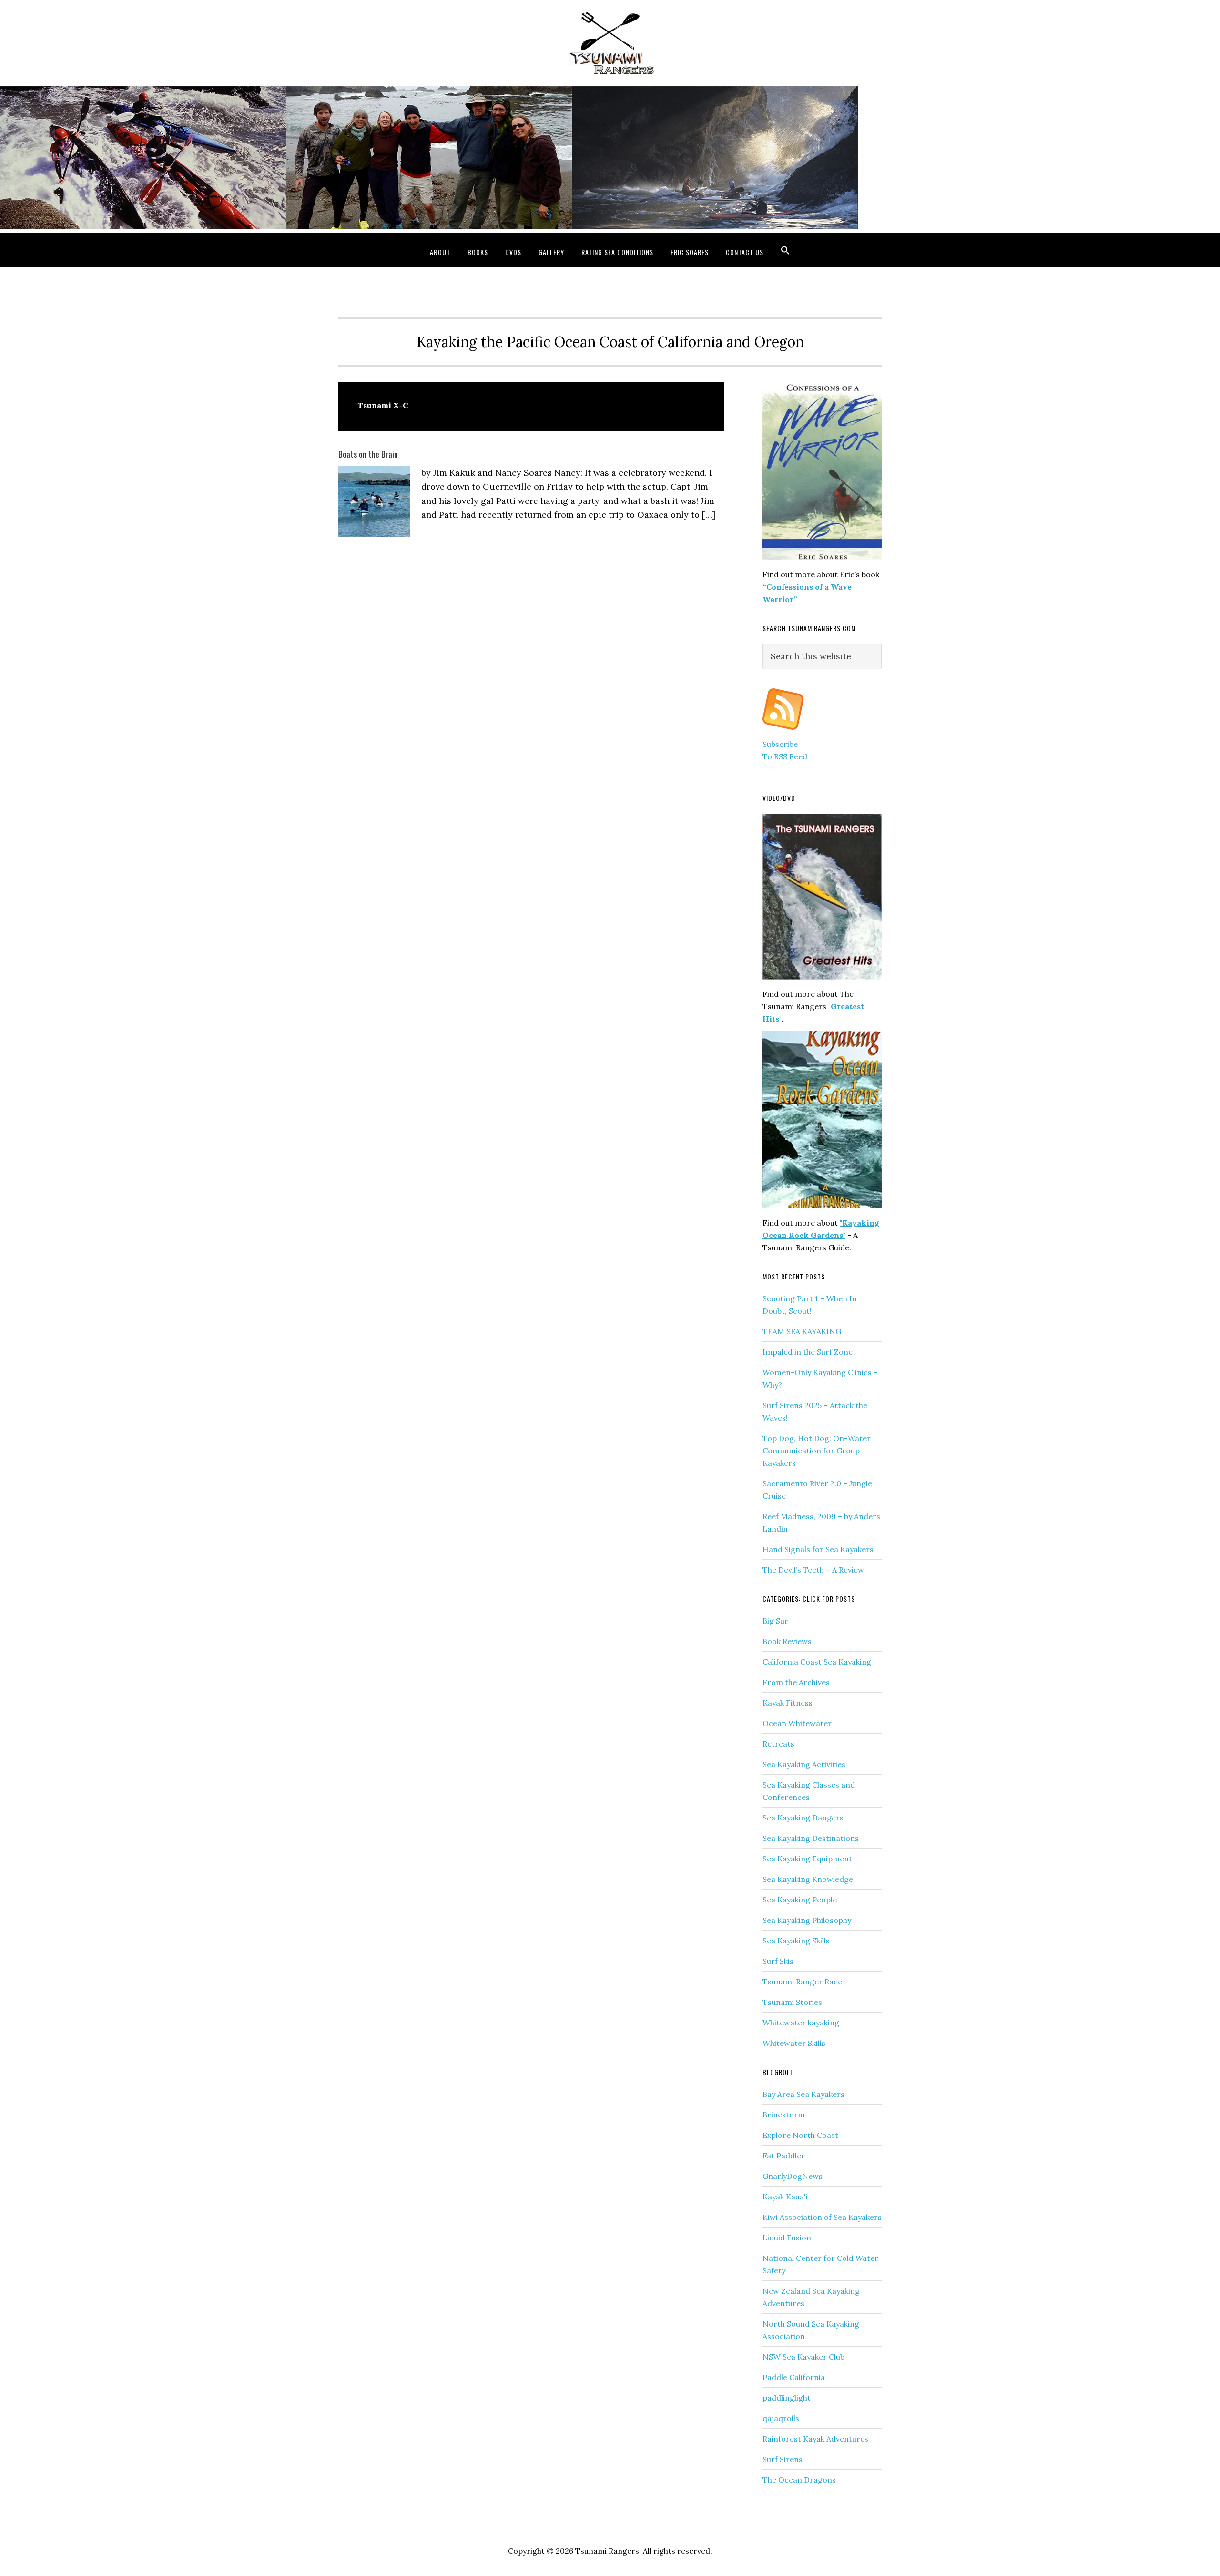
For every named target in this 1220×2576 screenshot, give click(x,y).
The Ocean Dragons (799, 2480)
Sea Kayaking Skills (796, 1941)
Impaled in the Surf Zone (808, 1352)
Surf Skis (778, 1961)
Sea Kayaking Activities (804, 1764)
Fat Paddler (784, 2156)
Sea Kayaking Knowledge (808, 1879)
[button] (785, 250)
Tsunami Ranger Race (802, 1982)
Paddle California (794, 2377)
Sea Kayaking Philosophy (807, 1920)
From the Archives (796, 1682)
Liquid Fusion (787, 2238)
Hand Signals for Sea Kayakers (818, 1549)
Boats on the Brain (368, 454)
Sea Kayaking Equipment (807, 1859)
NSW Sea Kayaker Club (803, 2357)
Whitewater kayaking (801, 2023)
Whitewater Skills (794, 2043)
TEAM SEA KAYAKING (802, 1331)
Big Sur (775, 1621)
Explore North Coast (800, 2135)
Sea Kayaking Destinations (811, 1838)
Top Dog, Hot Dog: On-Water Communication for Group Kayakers (817, 1451)
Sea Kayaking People (800, 1900)
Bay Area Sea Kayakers (803, 2094)
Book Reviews (787, 1641)
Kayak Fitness (788, 1703)
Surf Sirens (783, 2459)
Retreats (778, 1744)
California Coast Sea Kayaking (817, 1662)
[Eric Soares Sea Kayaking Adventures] (783, 732)
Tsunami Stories (792, 2002)
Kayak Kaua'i (785, 2197)
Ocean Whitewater (797, 1723)
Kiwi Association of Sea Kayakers (822, 2217)
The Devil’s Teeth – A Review (813, 1570)
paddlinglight (787, 2398)
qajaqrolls (781, 2418)
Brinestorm (784, 2115)
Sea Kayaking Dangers (803, 1818)
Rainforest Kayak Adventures (815, 2439)
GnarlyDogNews (793, 2176)
